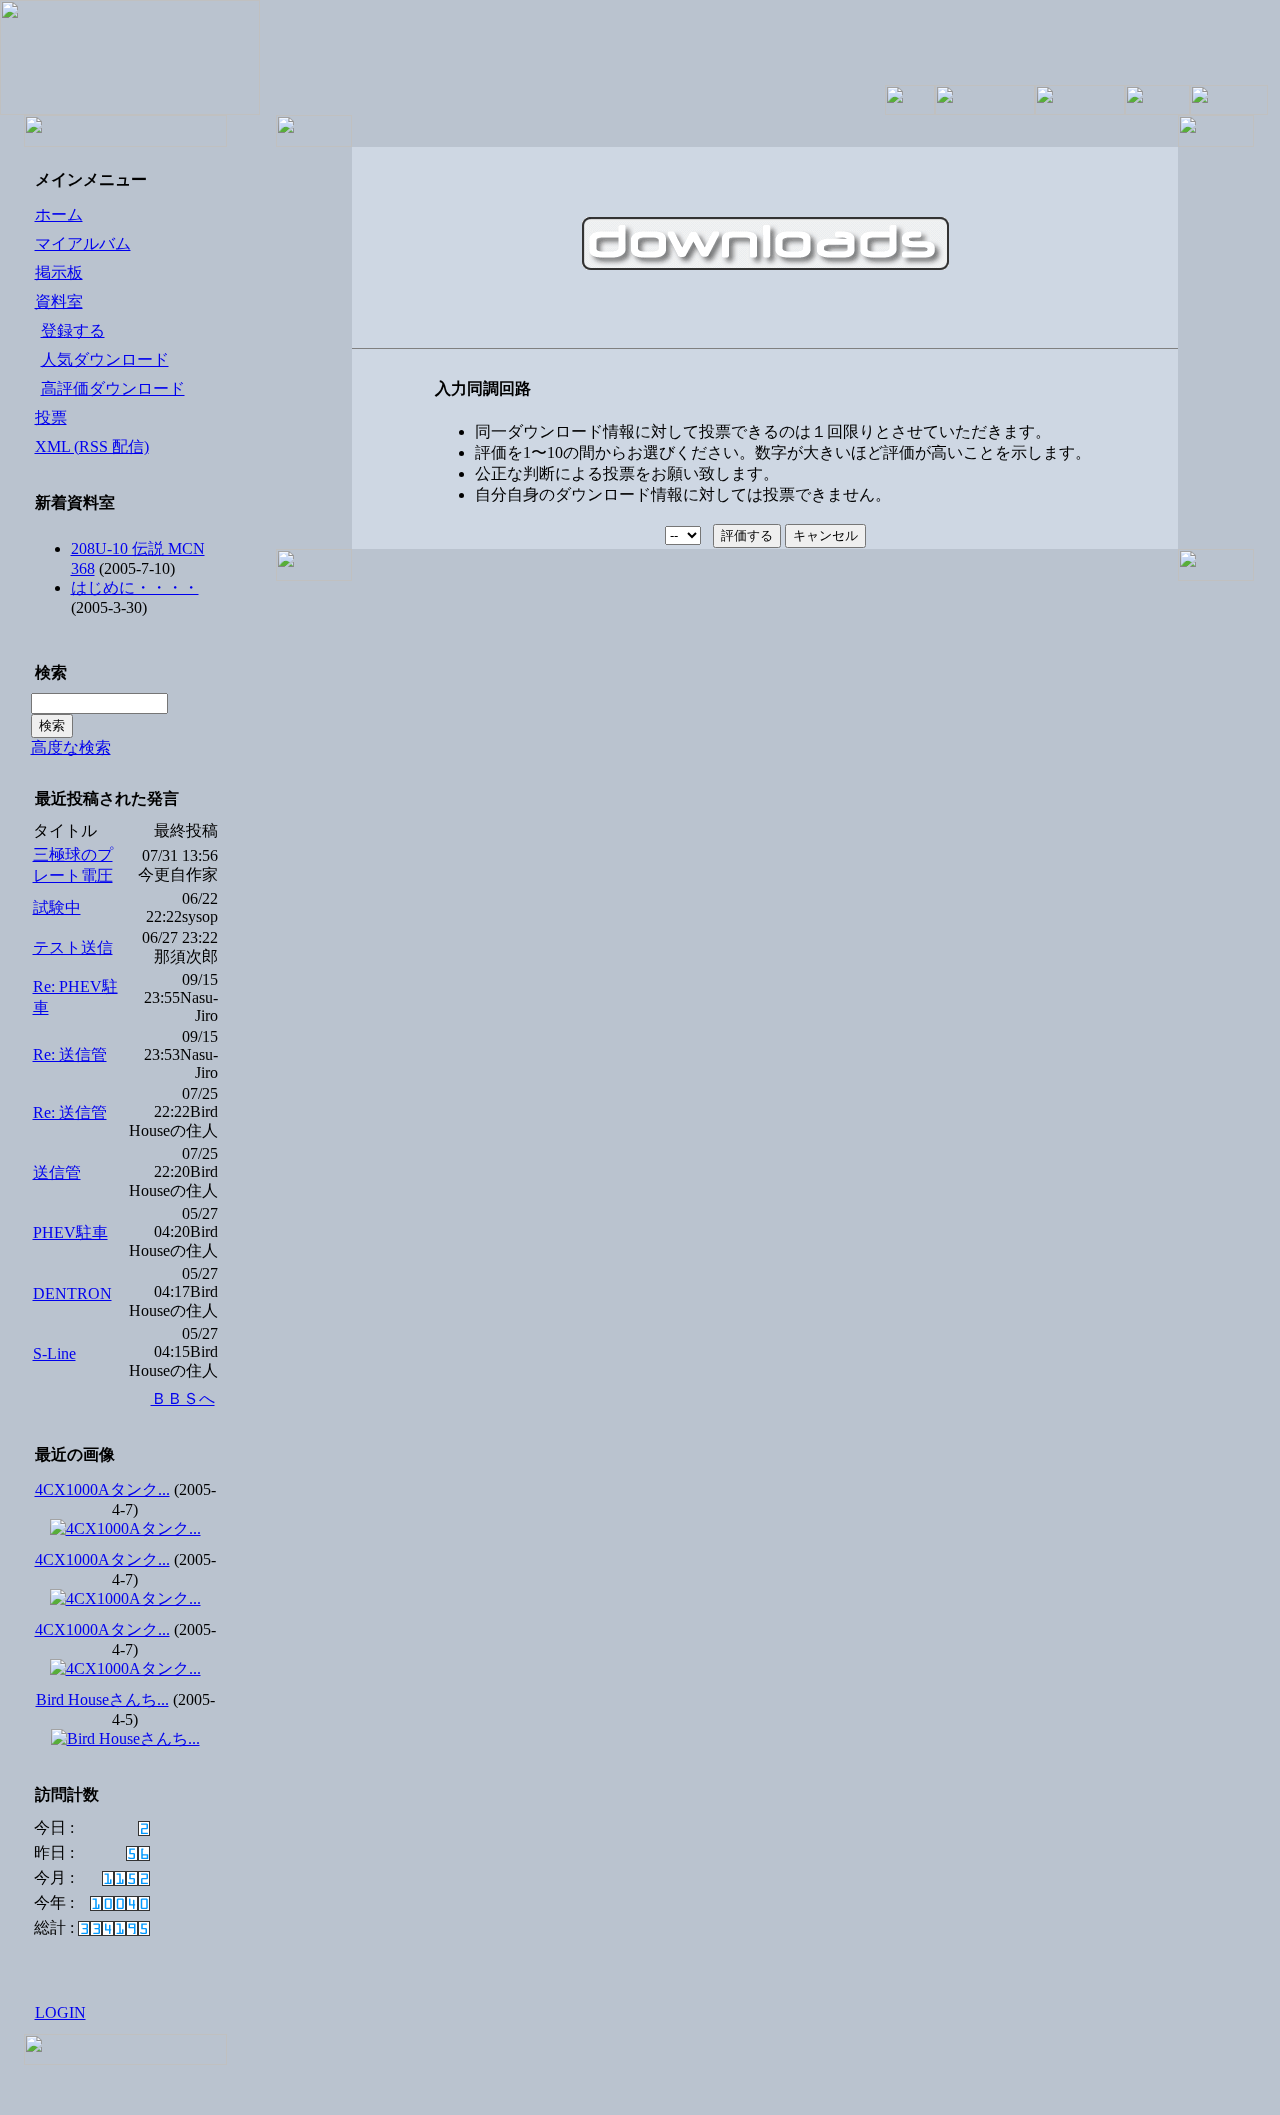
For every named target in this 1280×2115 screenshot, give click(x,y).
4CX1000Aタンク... (102, 1489)
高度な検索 (71, 747)
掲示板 (59, 272)
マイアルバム (83, 243)
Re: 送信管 (70, 1054)
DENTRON (72, 1293)
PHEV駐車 (70, 1232)
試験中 (57, 907)
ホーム (59, 214)
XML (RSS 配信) (92, 446)
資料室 (59, 301)
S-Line (54, 1353)
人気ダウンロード (105, 359)
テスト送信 (73, 947)
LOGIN (60, 2012)
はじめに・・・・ (135, 587)
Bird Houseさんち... (102, 1699)
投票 (51, 417)
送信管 (57, 1172)
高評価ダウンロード (113, 388)
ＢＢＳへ (183, 1398)
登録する (73, 330)
